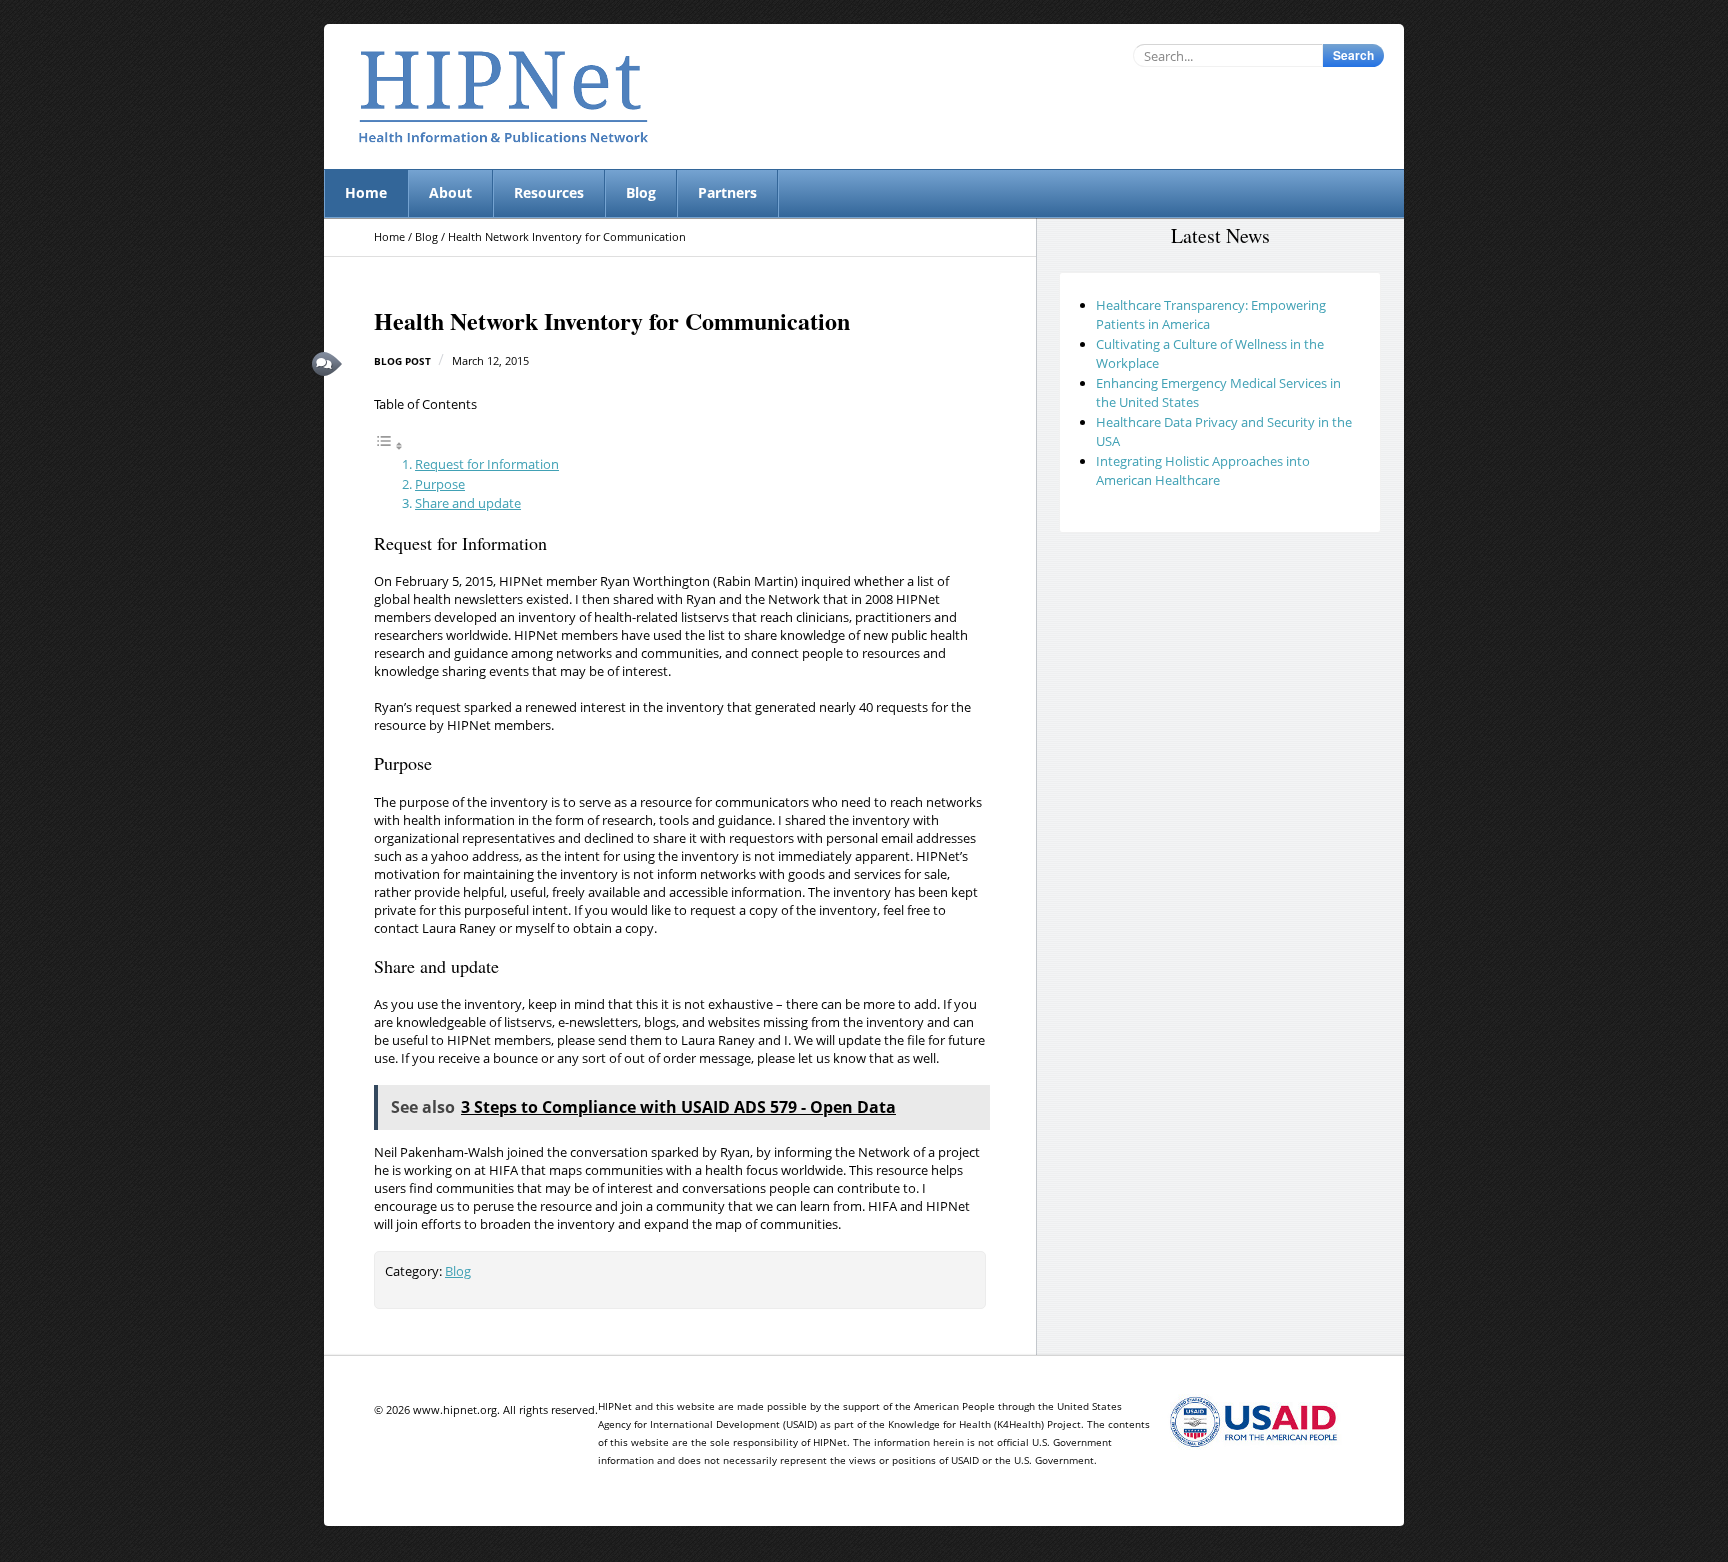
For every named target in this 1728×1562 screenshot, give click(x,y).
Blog (641, 192)
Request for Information (487, 464)
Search (1353, 55)
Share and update (468, 503)
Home (366, 192)
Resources (549, 192)
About (450, 192)
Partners (727, 192)
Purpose (440, 484)
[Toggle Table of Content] (389, 446)
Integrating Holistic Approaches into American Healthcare (1203, 471)
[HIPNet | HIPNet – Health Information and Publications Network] (504, 96)
